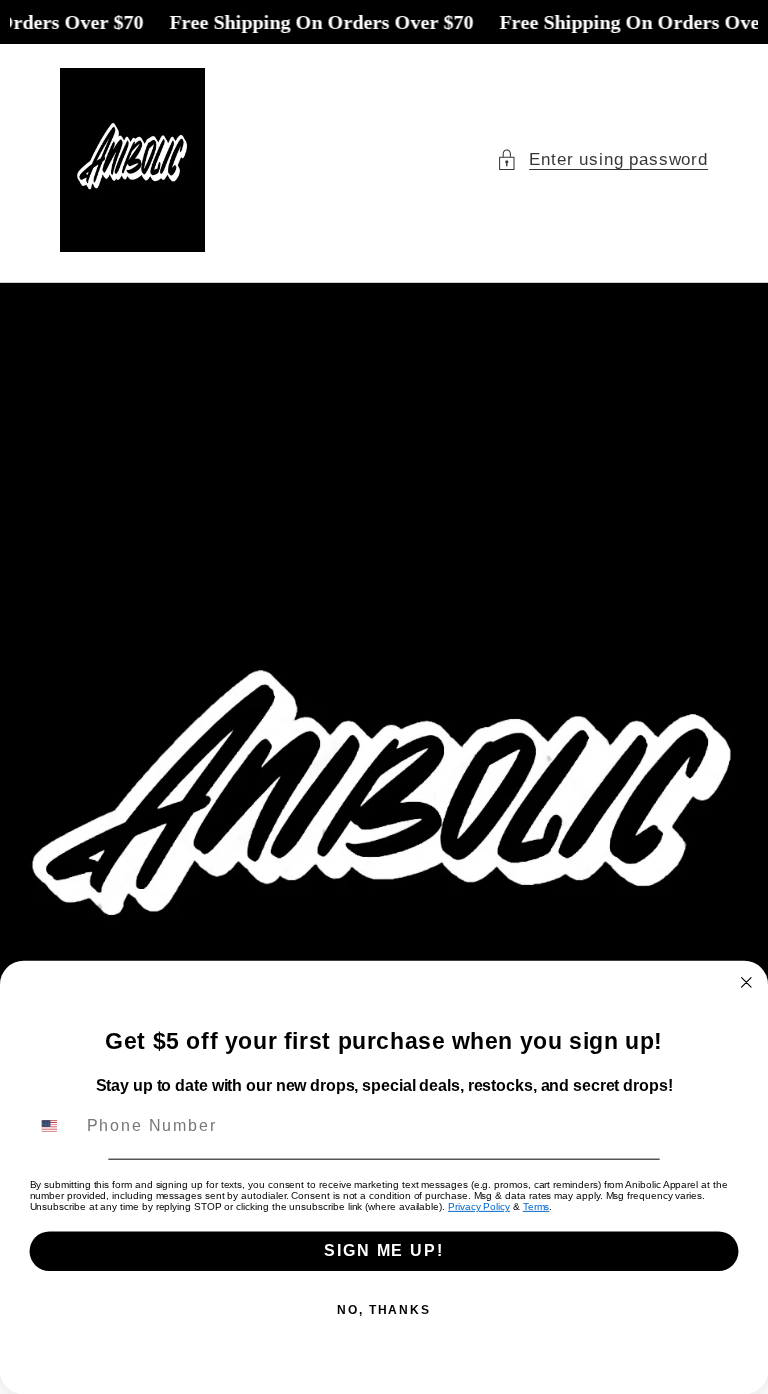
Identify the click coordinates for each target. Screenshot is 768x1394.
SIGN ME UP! (383, 1250)
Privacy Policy (479, 1206)
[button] (602, 160)
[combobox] (54, 1126)
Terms (536, 1206)
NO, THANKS (384, 1310)
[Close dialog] (747, 983)
